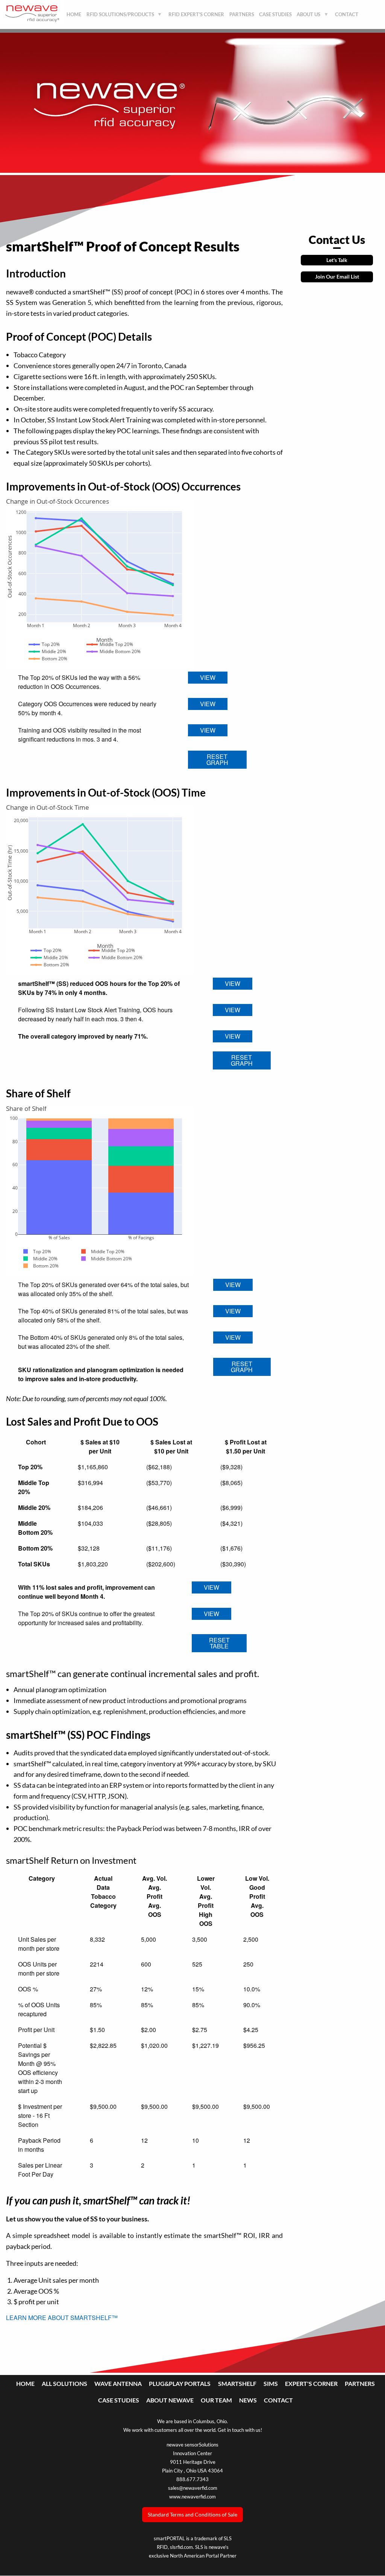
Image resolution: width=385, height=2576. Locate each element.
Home (25, 2383)
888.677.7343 (192, 2479)
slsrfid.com (181, 2547)
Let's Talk (337, 260)
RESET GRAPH (217, 759)
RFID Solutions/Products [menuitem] (119, 17)
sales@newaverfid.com (193, 2488)
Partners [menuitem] (242, 14)
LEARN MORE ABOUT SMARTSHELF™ (62, 2318)
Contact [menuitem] (347, 14)
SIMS (271, 2383)
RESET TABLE (219, 1643)
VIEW (208, 677)
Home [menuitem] (74, 14)
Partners (360, 2383)
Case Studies (119, 2400)
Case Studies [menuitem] (275, 14)
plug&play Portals (180, 2383)
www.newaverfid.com (192, 2497)
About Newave (170, 2400)
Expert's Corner (311, 2383)
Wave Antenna (118, 2383)
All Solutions (64, 2383)
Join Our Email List (337, 276)
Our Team (216, 2400)
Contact (278, 2400)
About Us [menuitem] (308, 17)
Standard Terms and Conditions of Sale (192, 2514)
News (248, 2400)
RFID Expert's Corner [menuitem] (196, 14)
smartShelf (237, 2383)
